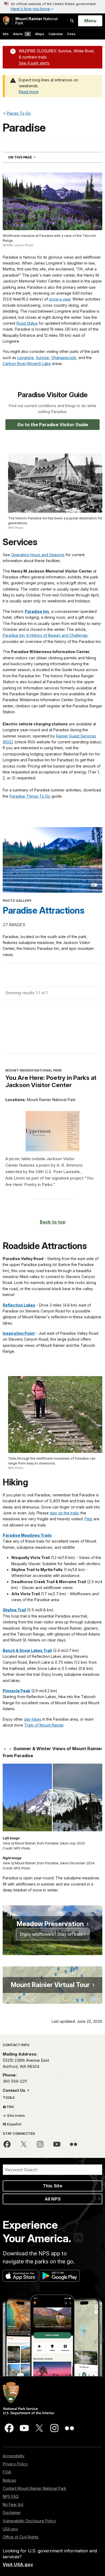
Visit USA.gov (18, 2564)
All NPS (53, 2199)
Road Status (27, 323)
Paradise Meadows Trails (27, 1535)
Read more (29, 92)
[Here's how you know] (52, 7)
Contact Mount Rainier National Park (34, 2488)
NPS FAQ (11, 2496)
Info (6, 34)
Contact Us (15, 2090)
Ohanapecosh (64, 358)
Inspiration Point (19, 1333)
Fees (71, 34)
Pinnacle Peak (16, 1691)
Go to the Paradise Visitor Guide (53, 425)
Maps (40, 34)
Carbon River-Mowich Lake (27, 363)
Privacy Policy (15, 2464)
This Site (52, 2186)
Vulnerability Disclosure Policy (29, 2521)
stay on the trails (64, 1513)
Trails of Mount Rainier (44, 1725)
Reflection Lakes (19, 1305)
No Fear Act (13, 2504)
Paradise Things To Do (30, 796)
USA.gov (10, 2529)
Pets (88, 1519)
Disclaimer (12, 2512)
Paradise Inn (37, 611)
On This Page (31, 157)
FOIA (7, 2472)
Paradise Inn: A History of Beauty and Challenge (45, 635)
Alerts (21, 34)
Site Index (16, 2115)
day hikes (33, 1719)
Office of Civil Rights (21, 2537)
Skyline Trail (14, 1610)
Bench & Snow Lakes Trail (27, 1650)
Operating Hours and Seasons (38, 555)
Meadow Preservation (50, 1924)
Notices (9, 2480)
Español (14, 2124)
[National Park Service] (6, 21)
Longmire (25, 358)
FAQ (10, 2107)
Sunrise (42, 358)
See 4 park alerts (34, 63)
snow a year (60, 299)
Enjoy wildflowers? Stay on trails (51, 1934)
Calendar (56, 34)
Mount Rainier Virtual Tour (50, 1985)
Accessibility (14, 2456)
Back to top (53, 1222)
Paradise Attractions (43, 910)
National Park (36, 21)
